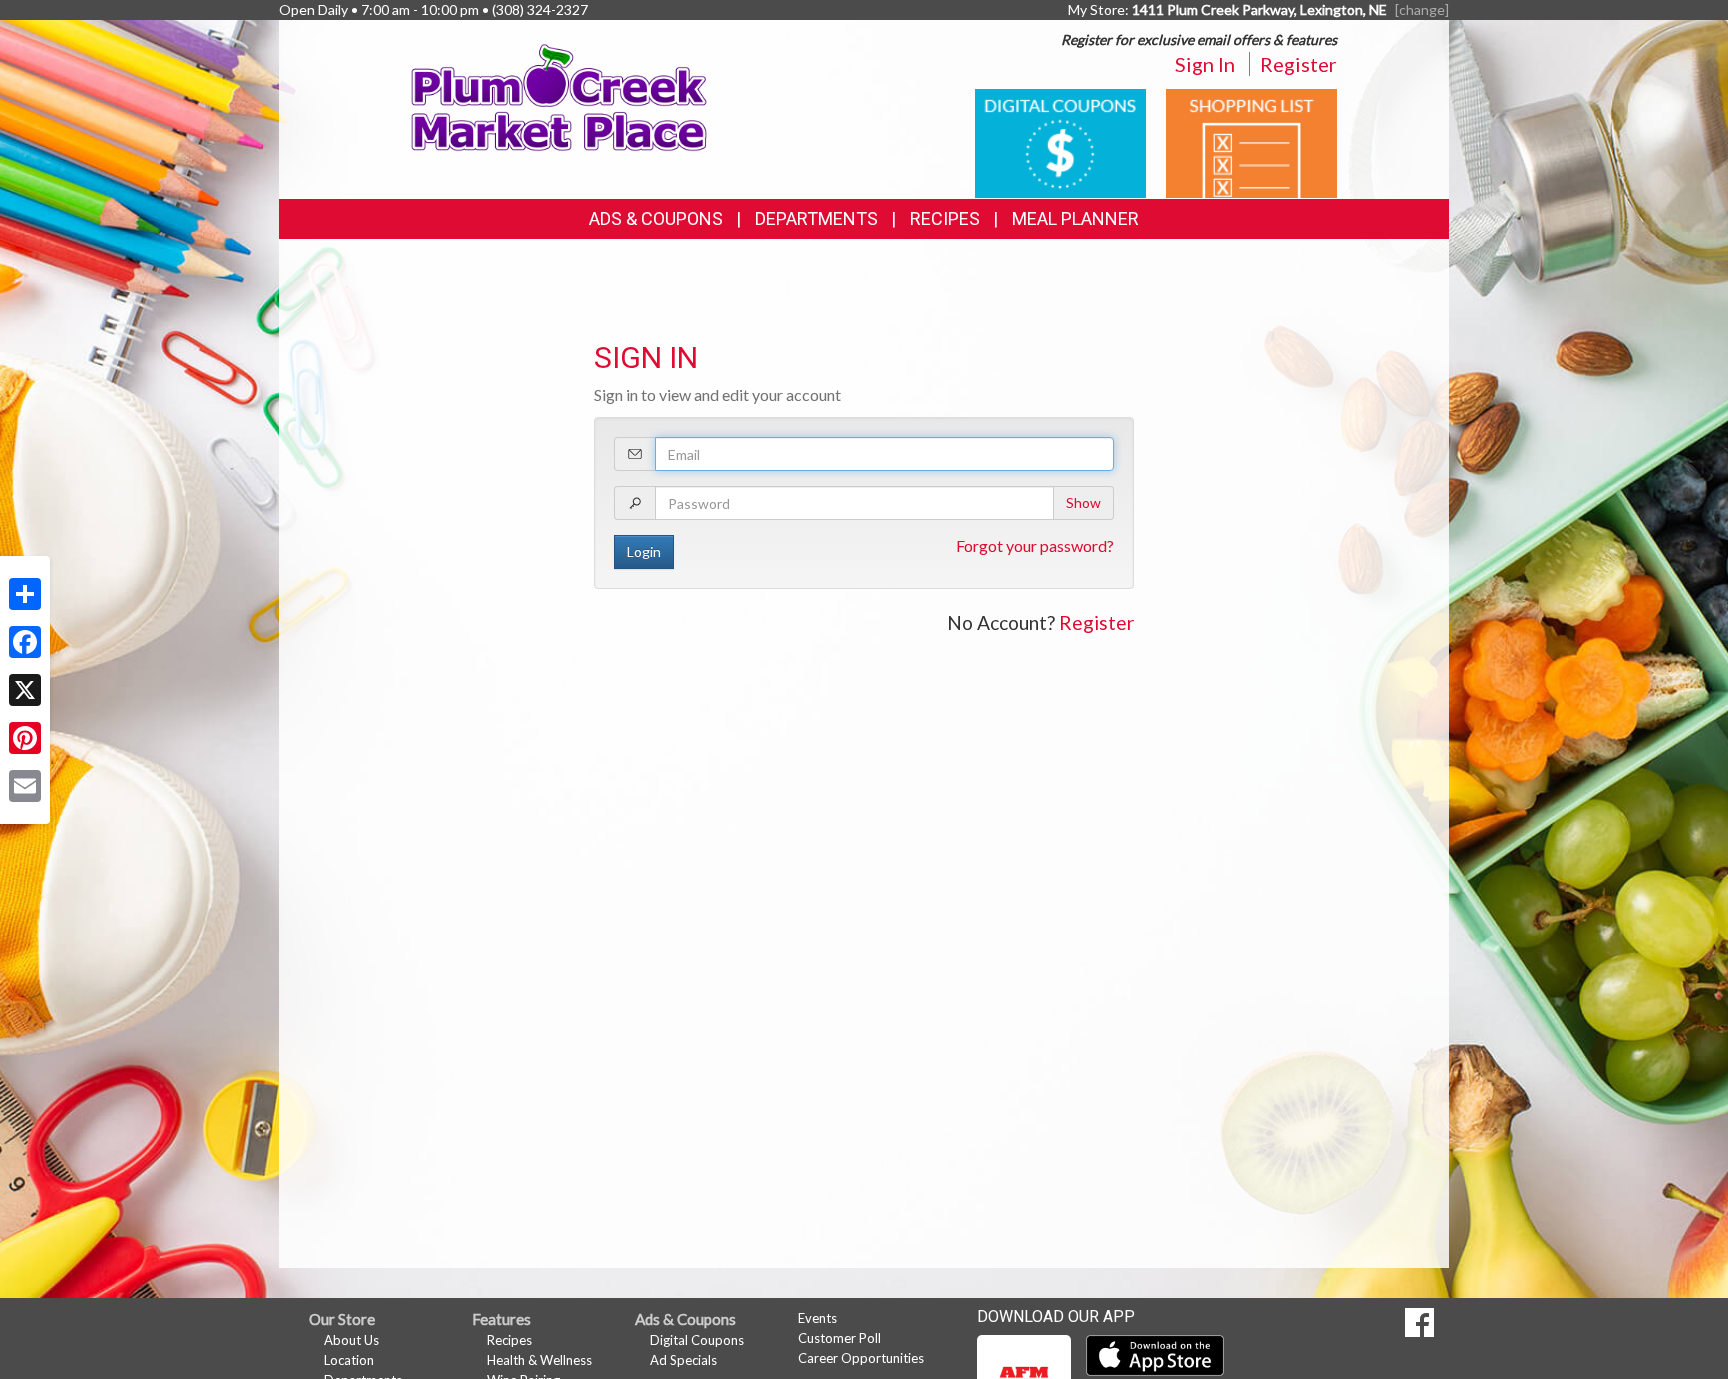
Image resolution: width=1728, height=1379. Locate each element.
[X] (25, 690)
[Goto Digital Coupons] (1060, 141)
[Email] (25, 786)
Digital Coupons (697, 1340)
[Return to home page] (559, 95)
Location (349, 1360)
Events (817, 1318)
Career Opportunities (861, 1358)
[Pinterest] (25, 738)
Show (1083, 502)
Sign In (1205, 64)
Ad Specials (683, 1360)
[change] (1422, 9)
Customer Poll (839, 1338)
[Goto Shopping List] (1251, 141)
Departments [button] (816, 218)
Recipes (945, 218)
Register (1298, 64)
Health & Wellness (539, 1360)
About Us (351, 1340)
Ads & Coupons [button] (656, 218)
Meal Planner (1075, 218)
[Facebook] (25, 642)
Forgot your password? (1035, 545)
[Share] (25, 594)
